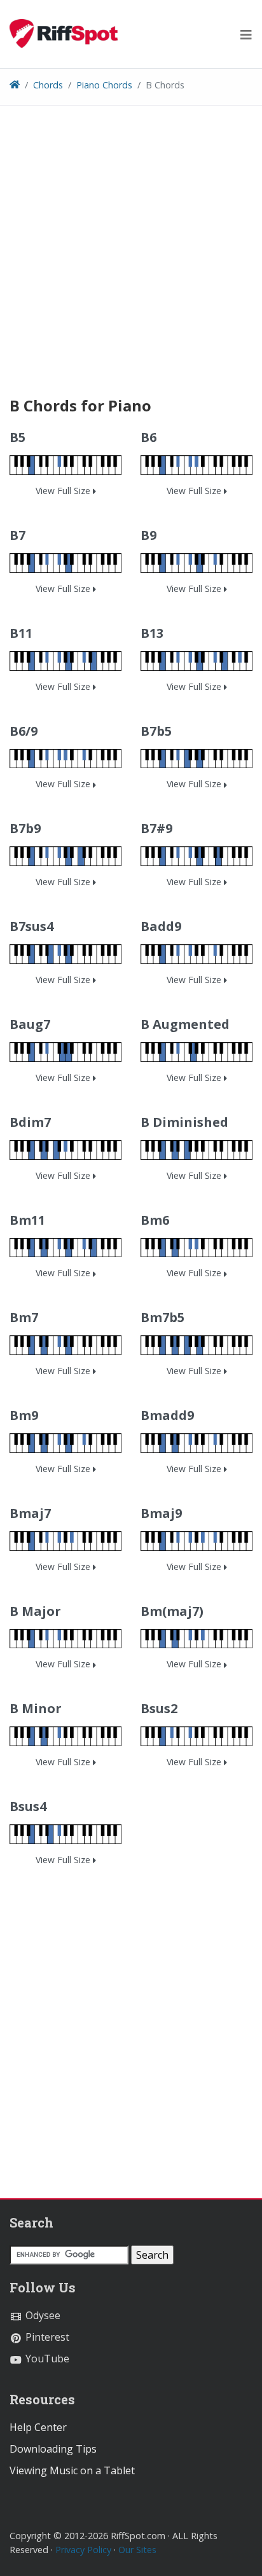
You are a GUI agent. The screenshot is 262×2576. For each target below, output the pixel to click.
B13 (152, 633)
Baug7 (30, 1024)
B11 (21, 633)
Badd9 (161, 926)
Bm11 (27, 1220)
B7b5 (156, 731)
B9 (148, 535)
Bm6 (155, 1220)
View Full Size (64, 491)
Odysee (42, 2315)
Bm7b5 (162, 1317)
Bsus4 (28, 1806)
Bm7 (24, 1317)
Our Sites (137, 2550)
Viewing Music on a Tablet (72, 2470)
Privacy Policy (83, 2550)
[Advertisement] (131, 266)
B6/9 (24, 731)
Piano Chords (104, 85)
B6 (148, 437)
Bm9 (24, 1415)
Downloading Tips (53, 2449)
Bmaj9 (161, 1513)
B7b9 (25, 828)
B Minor (36, 1708)
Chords (48, 85)
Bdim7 (30, 1122)
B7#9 (156, 828)
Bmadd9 (167, 1415)
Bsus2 (159, 1708)
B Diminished (184, 1122)
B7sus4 (31, 926)
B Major (35, 1611)
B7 (17, 535)
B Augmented (185, 1024)
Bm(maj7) (172, 1611)
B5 (17, 437)
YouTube (46, 2359)
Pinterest (46, 2337)
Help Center (38, 2427)
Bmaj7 (30, 1513)
